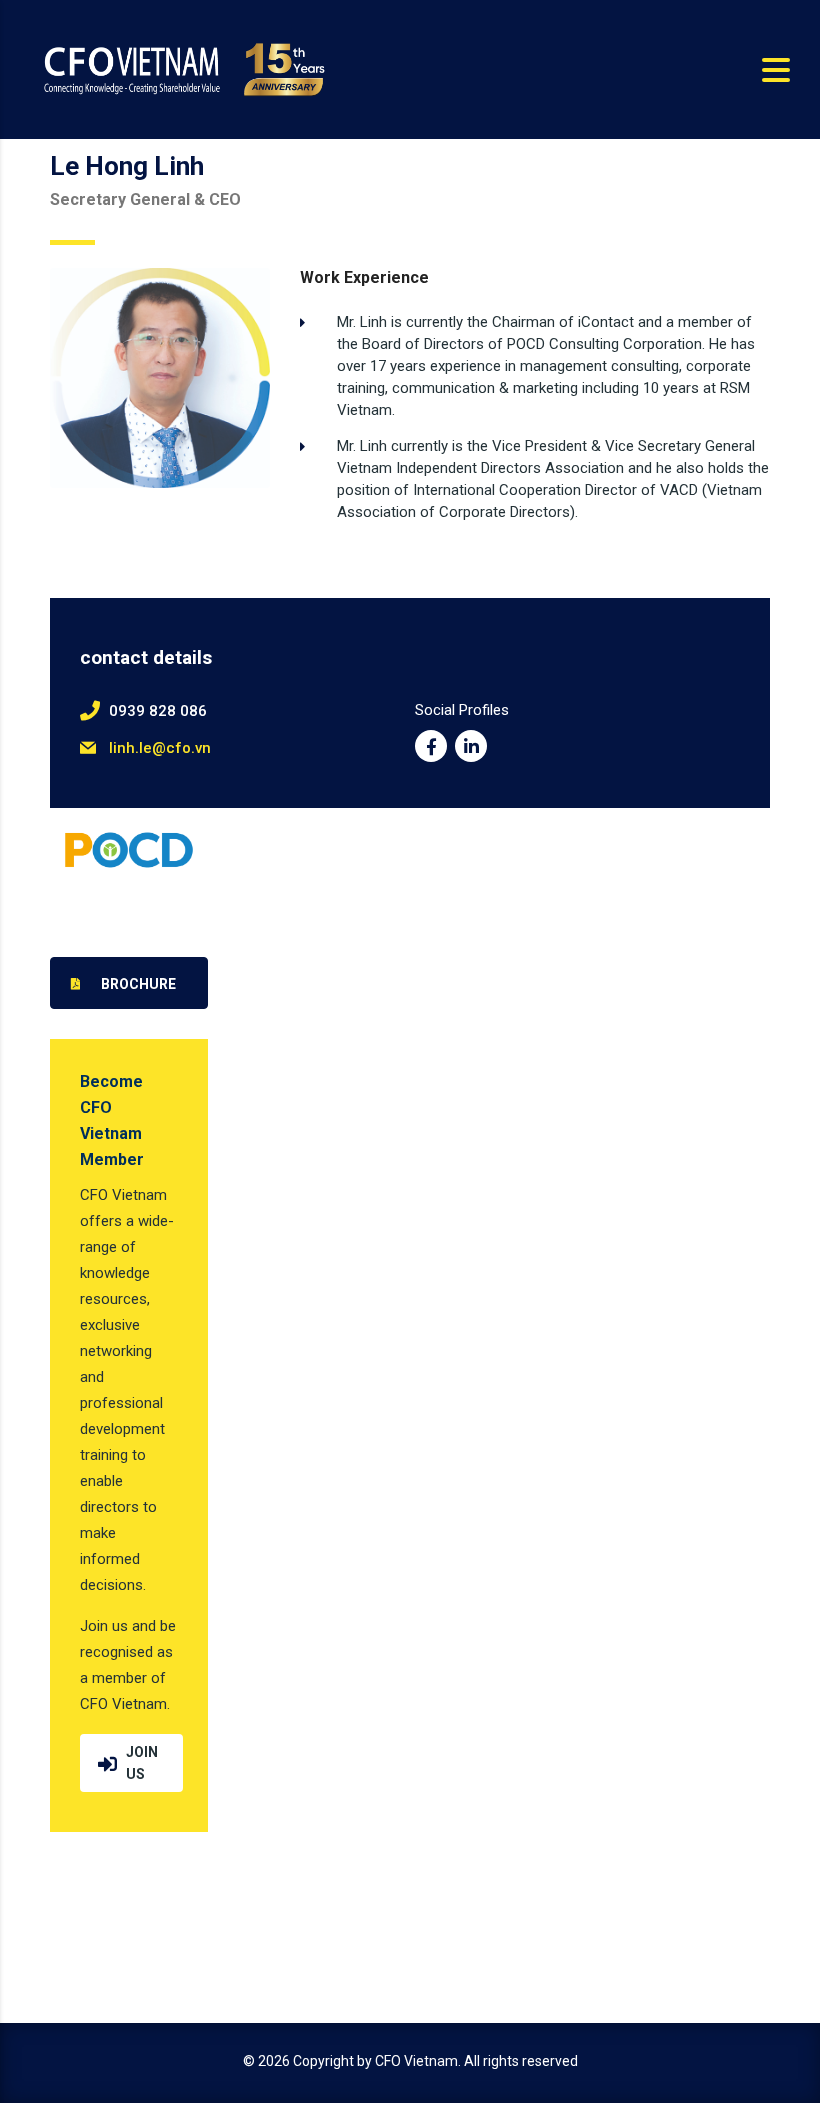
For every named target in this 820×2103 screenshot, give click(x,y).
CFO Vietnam (416, 2061)
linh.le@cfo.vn (160, 748)
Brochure (138, 984)
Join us (142, 1763)
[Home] (182, 69)
